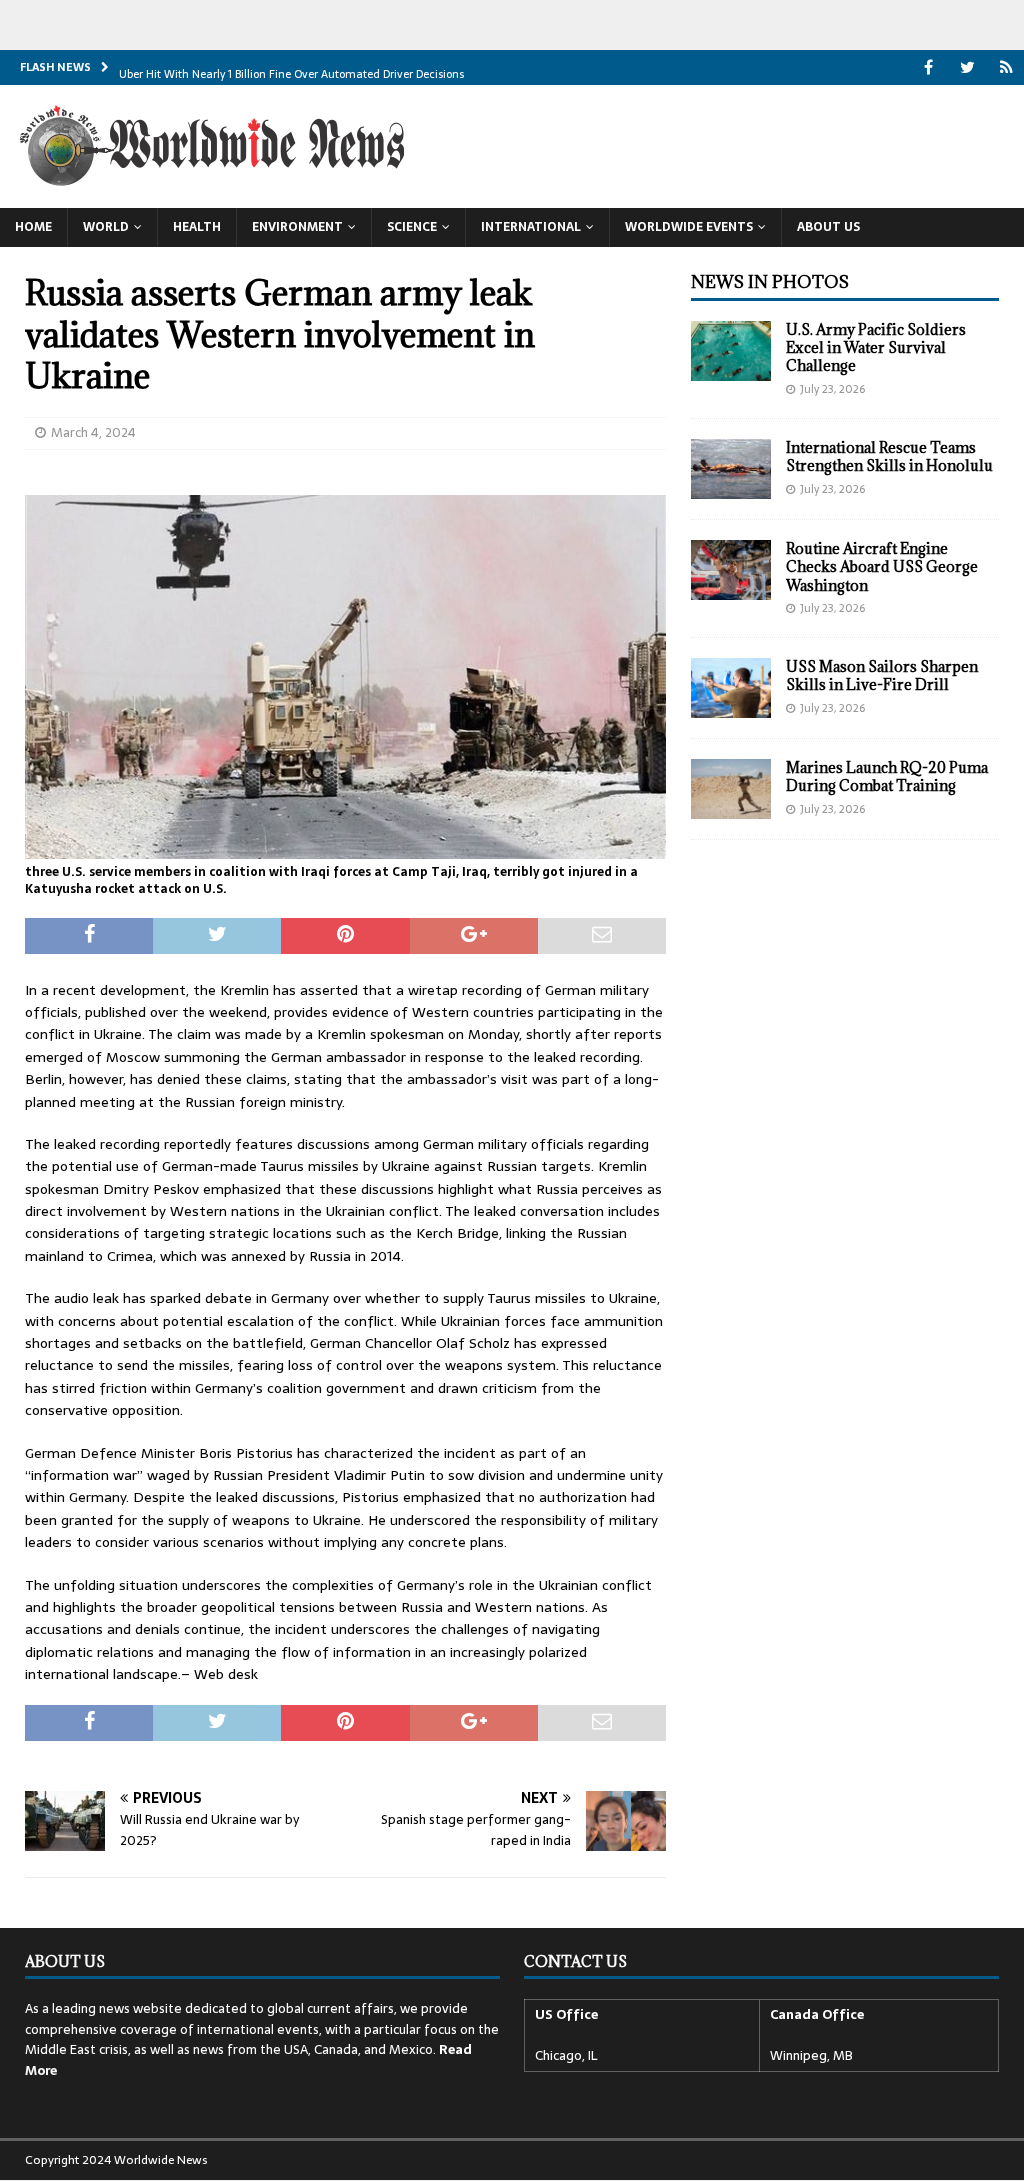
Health (197, 227)
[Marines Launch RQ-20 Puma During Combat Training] (731, 789)
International (531, 227)
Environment (297, 227)
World (106, 227)
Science (412, 227)
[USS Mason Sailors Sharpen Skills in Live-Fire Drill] (731, 688)
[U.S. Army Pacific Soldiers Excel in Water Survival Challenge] (731, 351)
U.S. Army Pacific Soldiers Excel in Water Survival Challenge (876, 347)
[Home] (1006, 67)
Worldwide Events (689, 227)
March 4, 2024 (93, 432)
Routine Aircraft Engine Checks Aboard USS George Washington (882, 566)
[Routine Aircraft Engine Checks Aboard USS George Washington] (731, 570)
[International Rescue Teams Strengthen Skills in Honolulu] (731, 469)
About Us (828, 227)
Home (33, 227)
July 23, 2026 (832, 389)
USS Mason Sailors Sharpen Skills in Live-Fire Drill (882, 675)
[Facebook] (928, 67)
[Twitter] (967, 67)
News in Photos (770, 282)
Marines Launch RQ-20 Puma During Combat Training (887, 776)
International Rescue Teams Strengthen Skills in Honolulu (889, 456)
